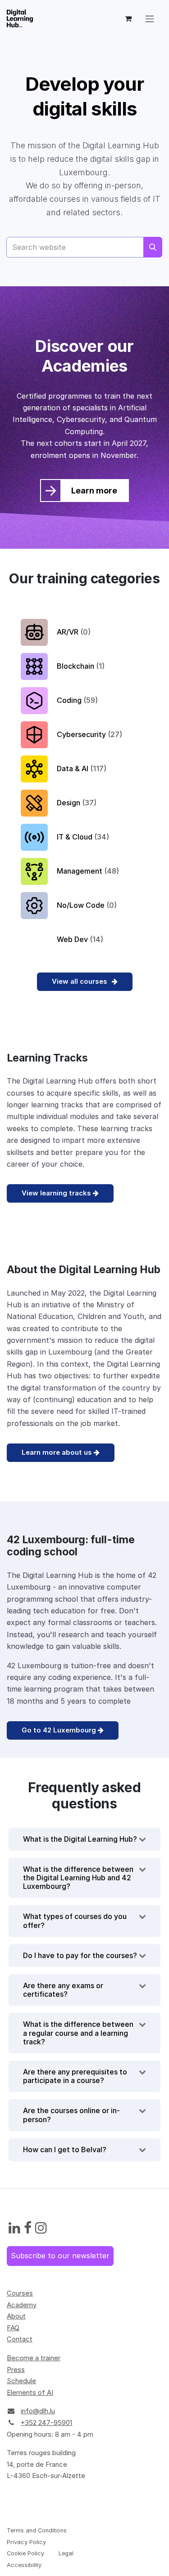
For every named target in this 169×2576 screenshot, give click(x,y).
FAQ (13, 2328)
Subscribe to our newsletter (60, 2256)
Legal (66, 2553)
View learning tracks (57, 1193)
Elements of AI (30, 2392)
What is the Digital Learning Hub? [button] (80, 1839)
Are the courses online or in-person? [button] (71, 2115)
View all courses (80, 981)
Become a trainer (34, 2358)
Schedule (21, 2381)
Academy (22, 2305)
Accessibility (24, 2565)
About (16, 2316)
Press (16, 2369)
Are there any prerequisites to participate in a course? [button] (75, 2076)
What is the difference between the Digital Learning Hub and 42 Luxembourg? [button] (78, 1878)
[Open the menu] (150, 18)
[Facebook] (28, 2228)
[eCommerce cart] (128, 18)
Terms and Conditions (37, 2530)
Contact (20, 2339)
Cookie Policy (25, 2553)
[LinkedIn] (14, 2228)
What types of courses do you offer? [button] (75, 1921)
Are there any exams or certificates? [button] (63, 1990)
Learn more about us (58, 1452)
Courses (20, 2293)
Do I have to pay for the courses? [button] (80, 1955)
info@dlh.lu (38, 2411)
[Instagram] (41, 2228)
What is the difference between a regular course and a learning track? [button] (78, 2033)
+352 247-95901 (46, 2423)
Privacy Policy (26, 2542)
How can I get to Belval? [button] (65, 2150)
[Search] (153, 247)
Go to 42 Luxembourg (60, 1730)
